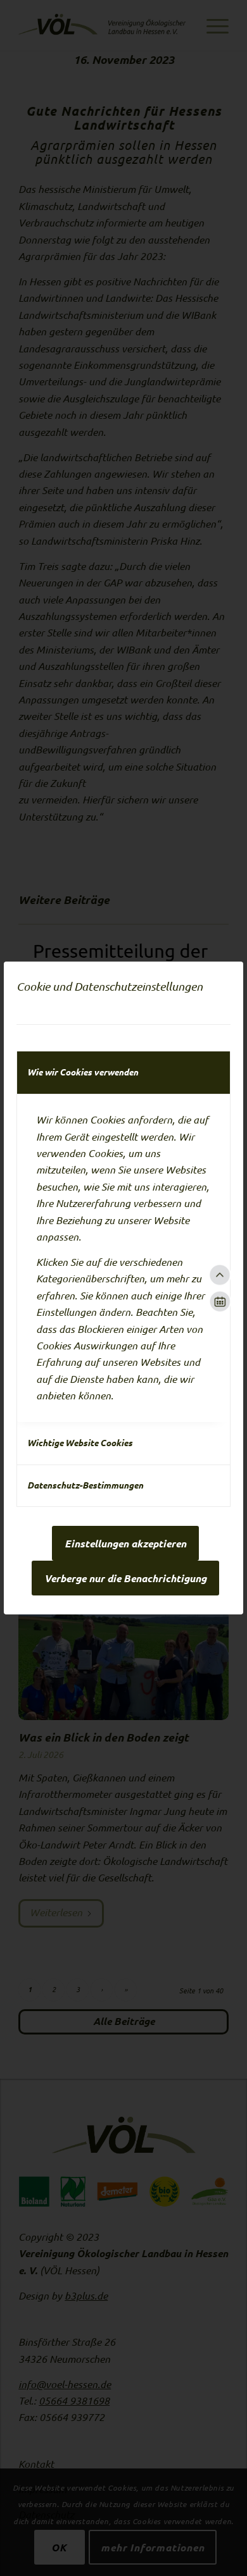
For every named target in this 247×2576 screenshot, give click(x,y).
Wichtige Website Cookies (80, 1443)
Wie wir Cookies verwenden (83, 1072)
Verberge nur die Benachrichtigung (125, 1578)
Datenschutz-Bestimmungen (85, 1485)
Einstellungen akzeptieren (125, 1544)
